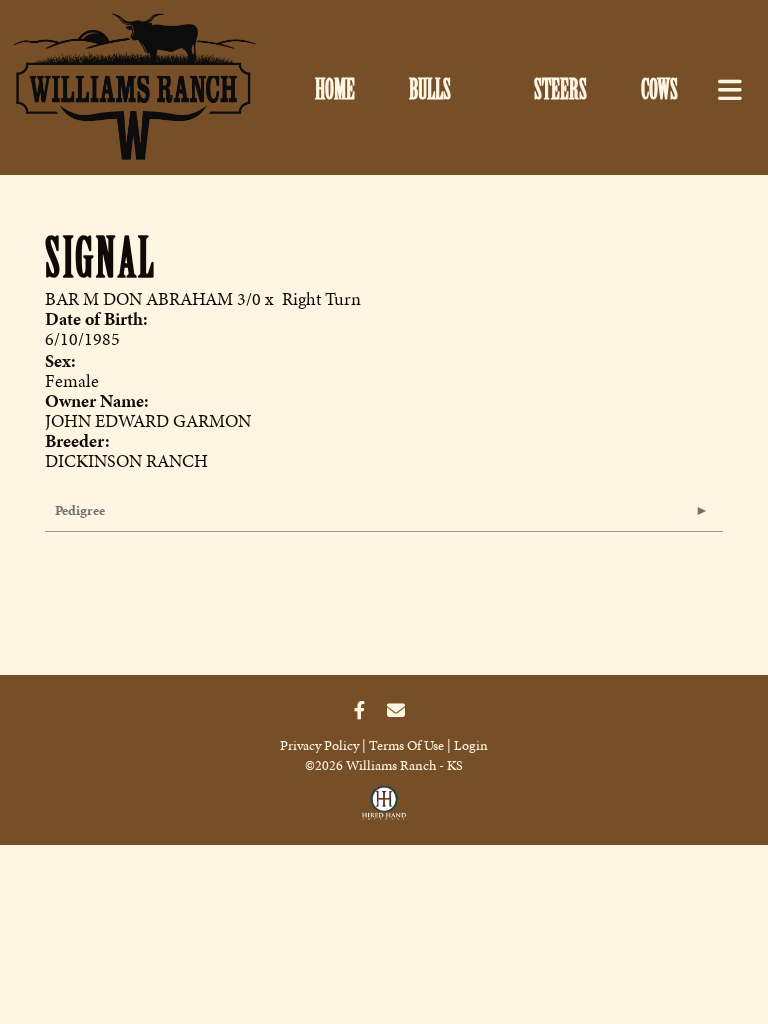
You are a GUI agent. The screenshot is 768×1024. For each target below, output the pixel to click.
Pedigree (80, 510)
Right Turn (321, 298)
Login (471, 745)
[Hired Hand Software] (384, 808)
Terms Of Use (406, 745)
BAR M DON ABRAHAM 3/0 (153, 298)
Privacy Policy (319, 745)
